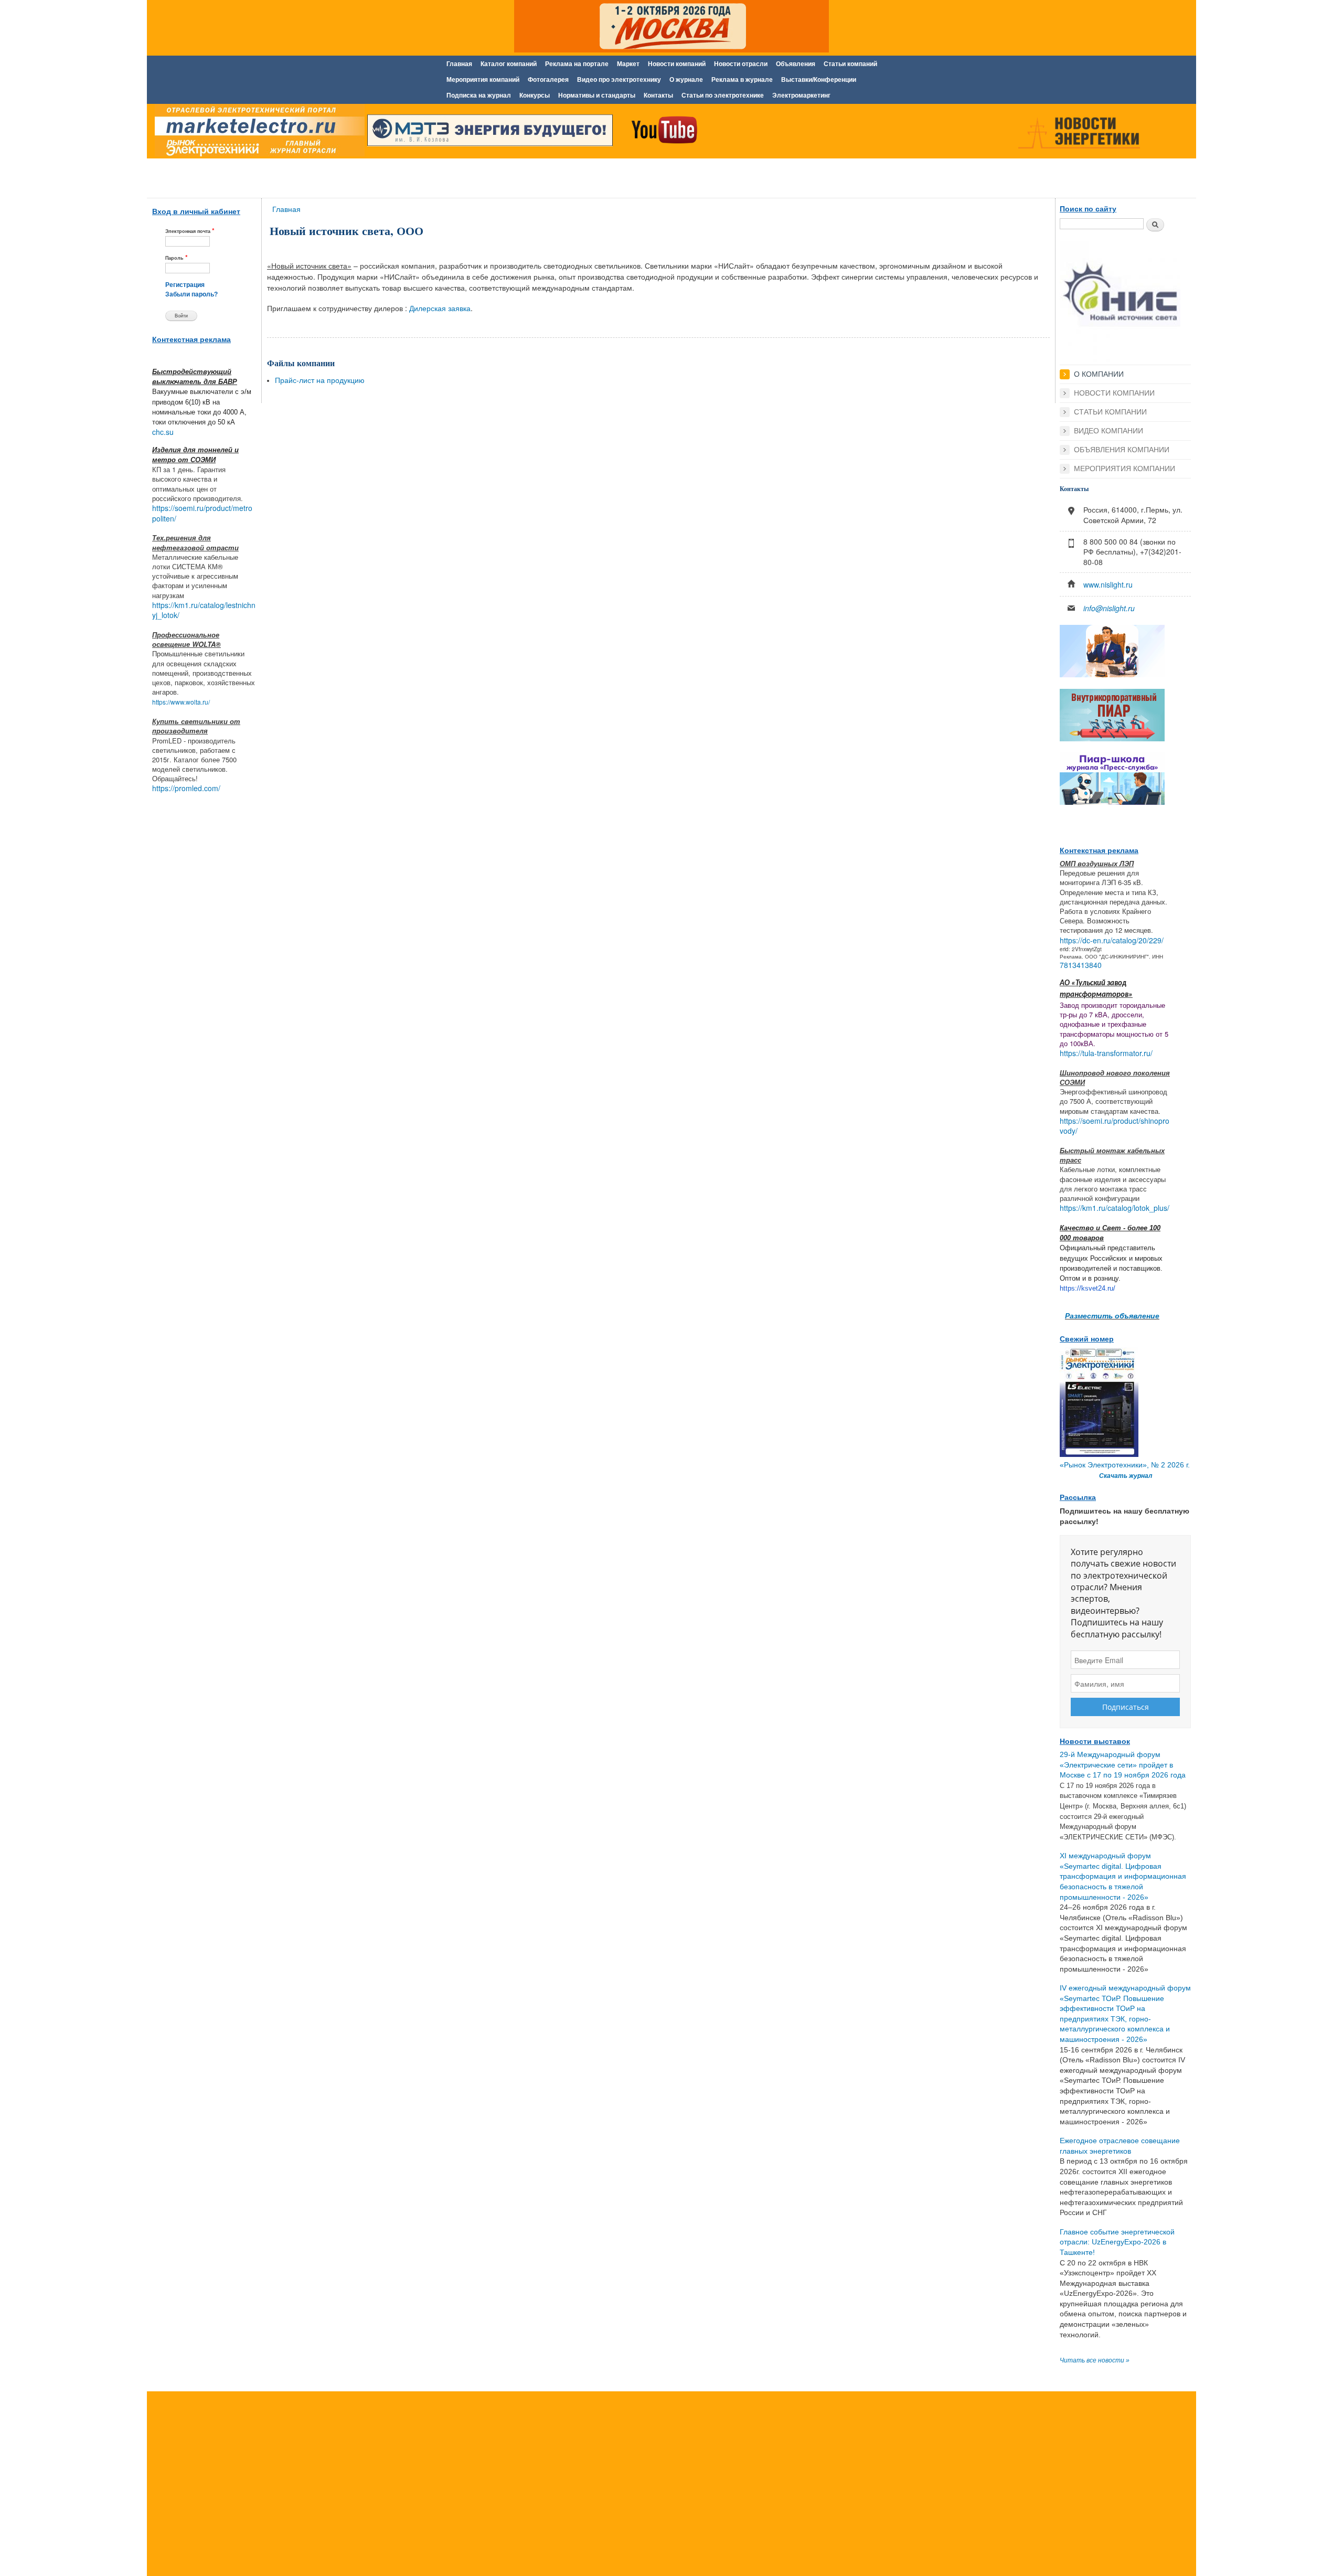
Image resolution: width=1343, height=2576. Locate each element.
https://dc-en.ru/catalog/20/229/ (1112, 940)
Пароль (177, 257)
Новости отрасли (741, 64)
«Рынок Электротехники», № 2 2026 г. (1125, 1465)
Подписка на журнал (479, 95)
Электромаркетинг (801, 95)
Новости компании (1114, 393)
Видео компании (1108, 431)
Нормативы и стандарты (597, 95)
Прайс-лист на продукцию (320, 380)
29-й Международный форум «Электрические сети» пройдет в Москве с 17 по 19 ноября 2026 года (1123, 1765)
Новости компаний (677, 64)
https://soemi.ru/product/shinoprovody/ (1115, 1126)
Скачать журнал (1126, 1476)
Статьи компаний (850, 64)
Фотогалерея (548, 80)
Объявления (796, 64)
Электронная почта (190, 231)
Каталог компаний (509, 64)
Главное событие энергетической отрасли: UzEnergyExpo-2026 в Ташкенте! (1117, 2242)
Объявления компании (1122, 450)
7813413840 (1081, 965)
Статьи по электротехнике (723, 95)
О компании (1099, 374)
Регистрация (185, 285)
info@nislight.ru (1109, 608)
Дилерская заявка (440, 308)
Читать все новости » (1095, 2360)
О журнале (686, 80)
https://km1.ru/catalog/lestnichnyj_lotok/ (204, 610)
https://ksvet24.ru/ (1088, 1288)
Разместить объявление (1112, 1315)
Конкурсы (535, 95)
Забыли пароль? (191, 294)
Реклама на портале (577, 64)
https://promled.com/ (186, 788)
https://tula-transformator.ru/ (1106, 1053)
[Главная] (257, 133)
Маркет (628, 64)
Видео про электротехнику (619, 80)
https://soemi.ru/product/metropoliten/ (202, 513)
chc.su (163, 432)
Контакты (658, 95)
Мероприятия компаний (483, 80)
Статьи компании (1110, 412)
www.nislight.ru (1108, 584)
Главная (459, 64)
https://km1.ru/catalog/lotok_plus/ (1115, 1208)
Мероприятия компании (1125, 469)
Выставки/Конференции (819, 80)
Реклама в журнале (742, 80)
